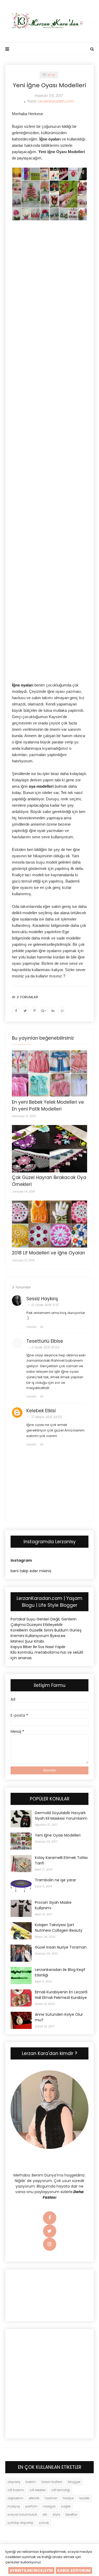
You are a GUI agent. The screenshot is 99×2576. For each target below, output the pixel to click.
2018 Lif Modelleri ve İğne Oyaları (48, 1253)
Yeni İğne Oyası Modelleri (58, 1835)
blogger (74, 2482)
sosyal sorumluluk (22, 2514)
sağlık (66, 2506)
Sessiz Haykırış (42, 1299)
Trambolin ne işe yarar (55, 1880)
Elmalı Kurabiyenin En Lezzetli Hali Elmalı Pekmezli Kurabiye (61, 1995)
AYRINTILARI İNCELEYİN (31, 2570)
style (56, 2514)
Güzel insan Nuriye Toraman (61, 1947)
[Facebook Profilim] (50, 2218)
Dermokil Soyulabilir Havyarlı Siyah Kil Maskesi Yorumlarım (61, 1816)
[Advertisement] (49, 267)
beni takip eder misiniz (31, 1571)
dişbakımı (15, 2498)
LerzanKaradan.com (56, 101)
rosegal (49, 2506)
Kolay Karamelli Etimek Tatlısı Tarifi (61, 1860)
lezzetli (84, 2498)
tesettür (71, 2514)
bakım (31, 2482)
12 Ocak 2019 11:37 (45, 1305)
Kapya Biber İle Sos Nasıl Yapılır (38, 1647)
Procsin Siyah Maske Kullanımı (53, 1905)
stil (45, 2514)
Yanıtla (31, 1327)
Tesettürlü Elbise (45, 1341)
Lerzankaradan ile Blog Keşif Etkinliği (60, 1972)
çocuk (44, 2523)
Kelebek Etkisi (41, 1411)
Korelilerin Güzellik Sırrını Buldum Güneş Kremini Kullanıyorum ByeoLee (46, 1633)
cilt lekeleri (38, 2490)
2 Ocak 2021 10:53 (45, 1347)
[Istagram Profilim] (50, 2244)
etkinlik (34, 2498)
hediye (68, 2498)
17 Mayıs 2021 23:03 (47, 1417)
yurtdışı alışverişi (20, 2523)
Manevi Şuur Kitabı (27, 1641)
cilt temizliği (61, 2490)
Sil (42, 1327)
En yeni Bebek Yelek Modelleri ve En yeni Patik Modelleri (48, 1106)
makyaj (14, 2506)
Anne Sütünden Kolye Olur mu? (59, 2017)
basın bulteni (52, 2482)
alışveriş (14, 2482)
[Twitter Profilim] (50, 2231)
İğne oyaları (23, 685)
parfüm (31, 2506)
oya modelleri (41, 786)
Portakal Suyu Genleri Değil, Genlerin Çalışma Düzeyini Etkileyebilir (44, 1622)
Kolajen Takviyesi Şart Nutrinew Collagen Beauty (59, 1928)
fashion (51, 2498)
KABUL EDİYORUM (74, 2570)
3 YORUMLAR (27, 997)
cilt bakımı (16, 2490)
